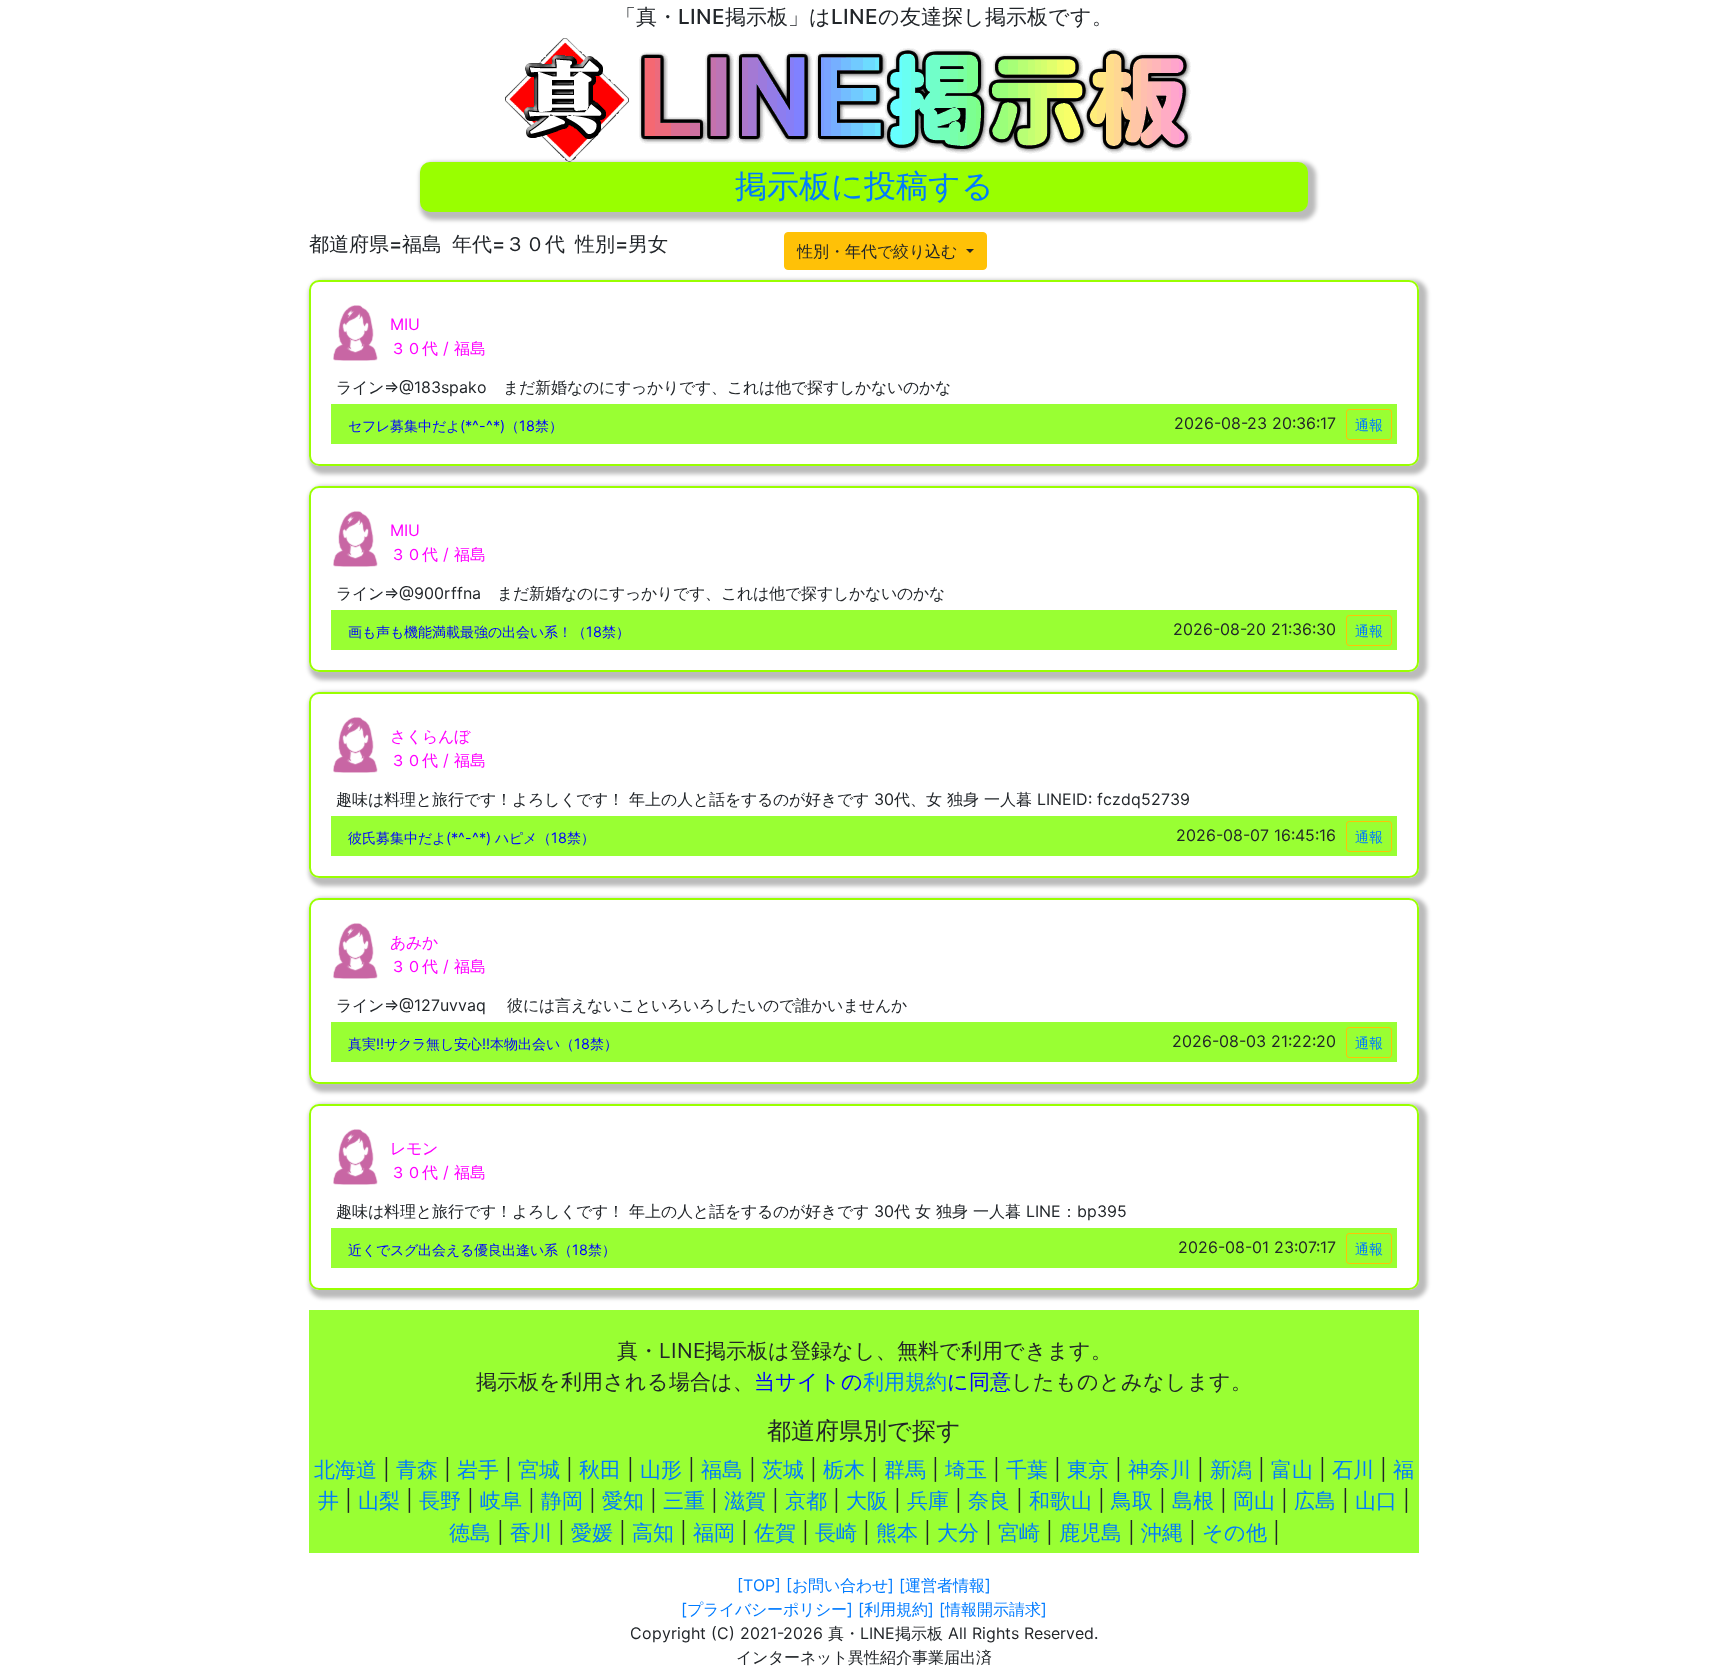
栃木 (844, 1469)
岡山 (1254, 1500)
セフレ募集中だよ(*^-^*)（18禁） (455, 425)
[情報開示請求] (993, 1609)
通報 (1369, 424)
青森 (417, 1469)
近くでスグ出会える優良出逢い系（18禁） (482, 1249)
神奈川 (1159, 1469)
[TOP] (759, 1585)
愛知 (623, 1500)
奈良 (989, 1500)
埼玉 (966, 1469)
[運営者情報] (945, 1585)
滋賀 (745, 1500)
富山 (1292, 1469)
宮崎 (1019, 1532)
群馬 (905, 1469)
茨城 (783, 1469)
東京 (1088, 1469)
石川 (1353, 1469)
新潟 (1231, 1469)
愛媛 (592, 1532)
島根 (1193, 1500)
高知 (653, 1532)
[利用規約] (896, 1609)
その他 (1234, 1532)
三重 (684, 1500)
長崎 (836, 1532)
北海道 (345, 1469)
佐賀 (775, 1532)
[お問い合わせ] (840, 1585)
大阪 (867, 1500)
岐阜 (501, 1500)
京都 (806, 1500)
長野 (440, 1500)
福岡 (714, 1532)
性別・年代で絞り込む (879, 251)
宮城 (539, 1469)
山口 (1376, 1500)
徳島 (470, 1532)
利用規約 (905, 1381)
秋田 (600, 1469)
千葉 (1027, 1469)
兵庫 (928, 1500)
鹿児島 (1090, 1532)
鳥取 (1132, 1500)
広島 (1315, 1500)
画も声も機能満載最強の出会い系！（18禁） (489, 631)
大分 (958, 1532)
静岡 (562, 1500)
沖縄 (1162, 1532)
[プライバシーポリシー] (767, 1609)
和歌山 (1060, 1500)
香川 (531, 1532)
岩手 (478, 1469)
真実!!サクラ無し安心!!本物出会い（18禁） (483, 1043)
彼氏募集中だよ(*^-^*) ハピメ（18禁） (471, 837)
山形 (661, 1469)
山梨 (379, 1500)
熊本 (897, 1532)
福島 (722, 1469)
